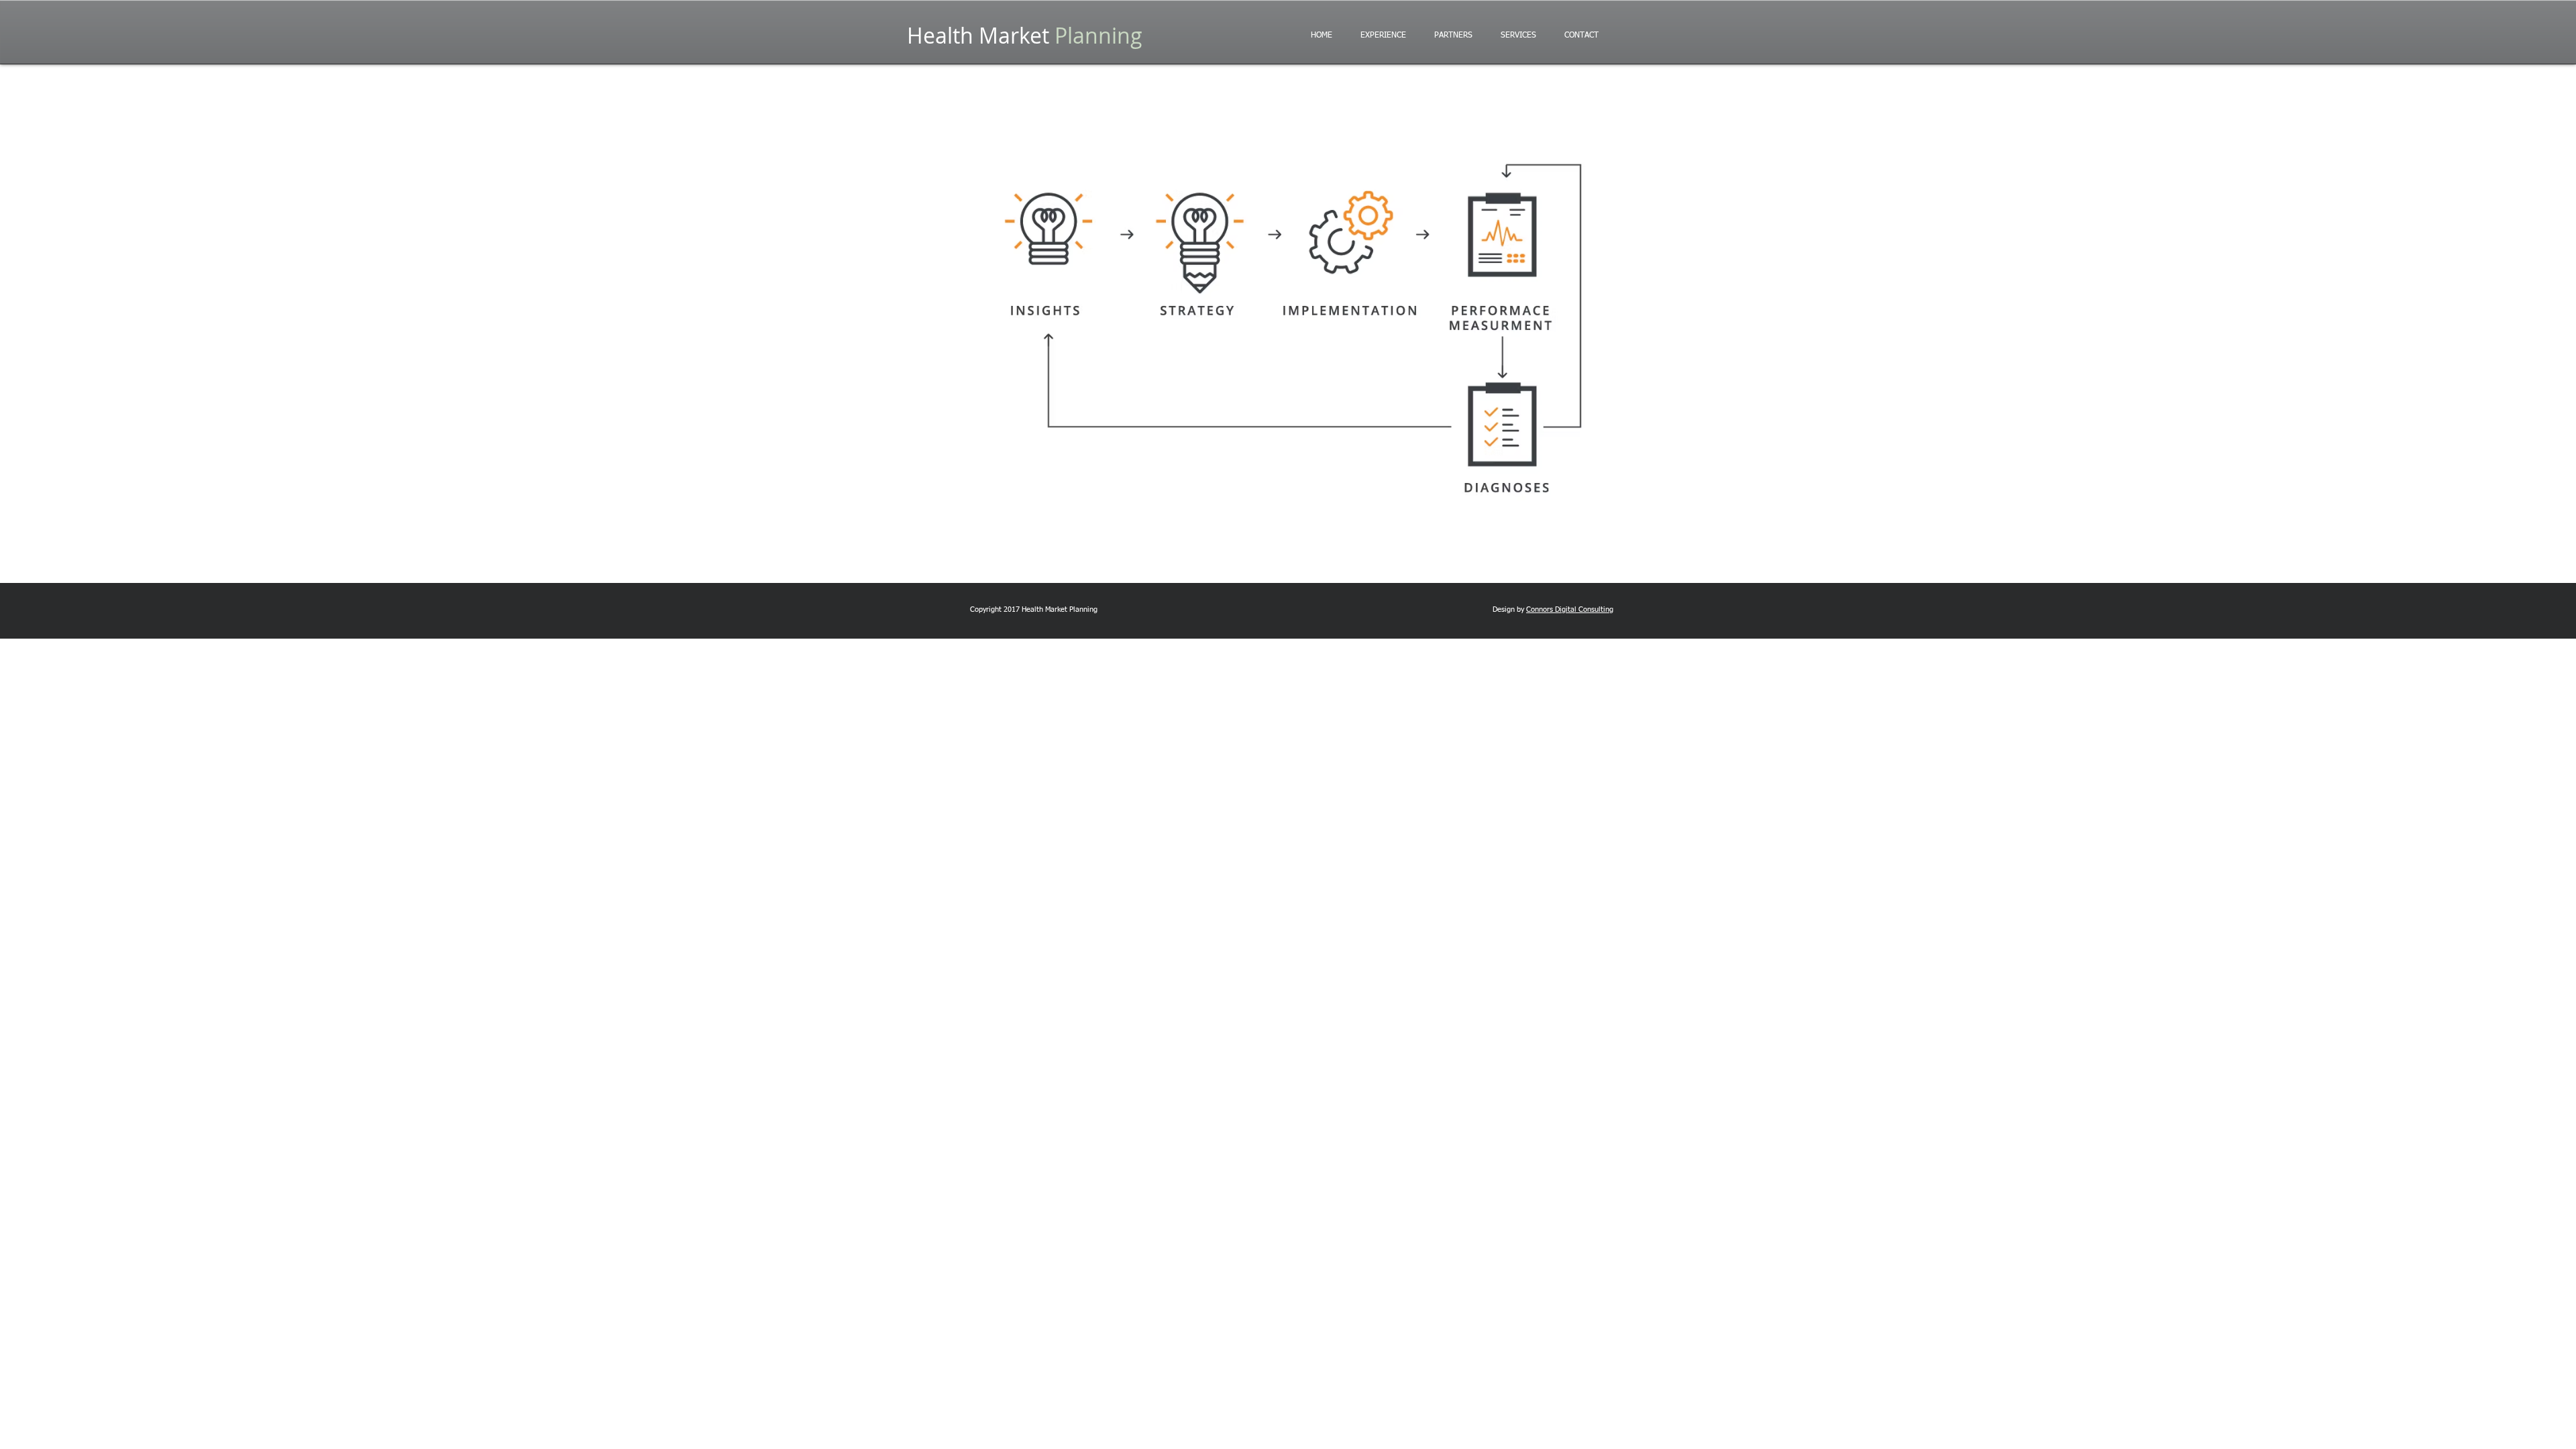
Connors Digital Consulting (1570, 609)
